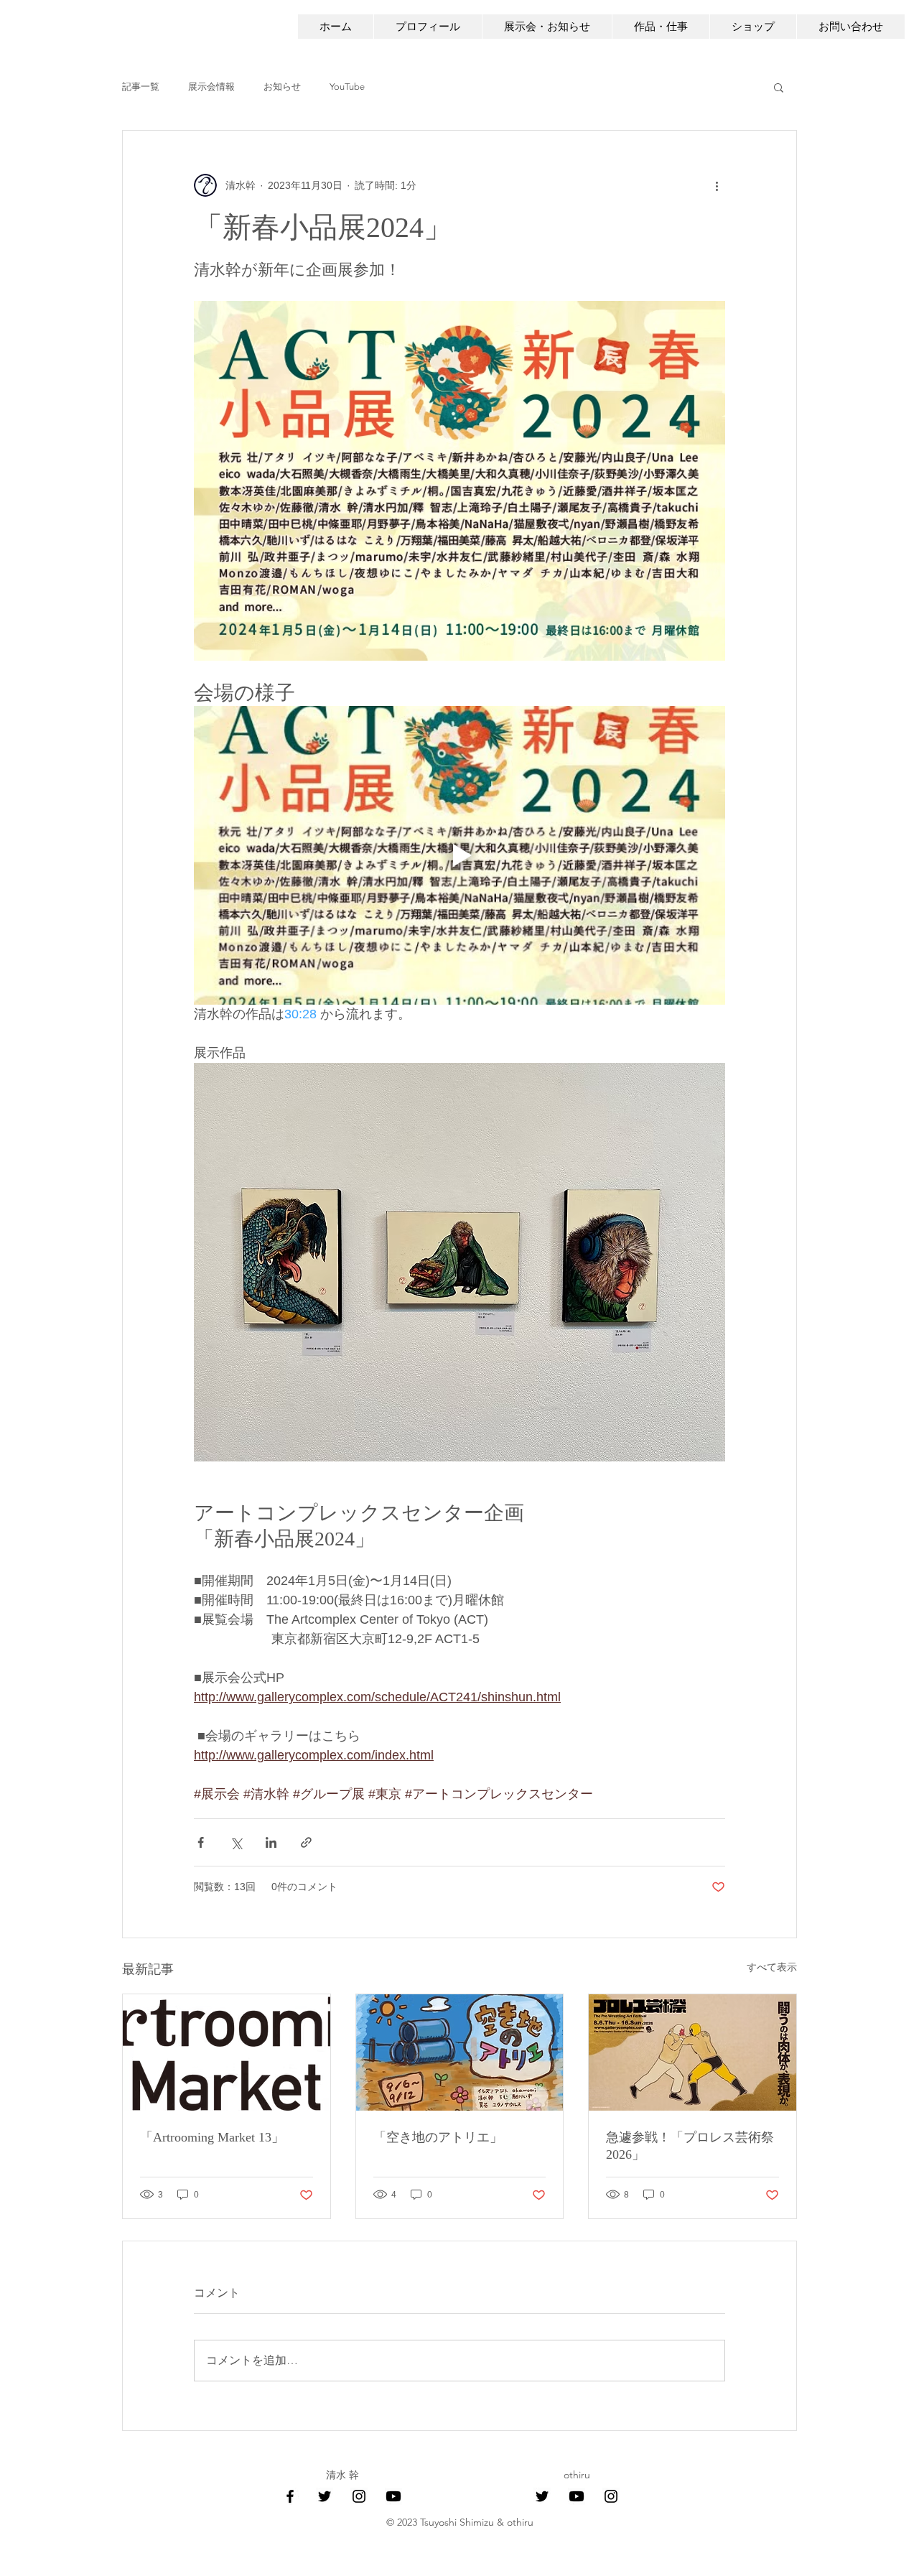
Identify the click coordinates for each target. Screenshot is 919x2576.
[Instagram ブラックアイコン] (359, 2496)
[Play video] (459, 855)
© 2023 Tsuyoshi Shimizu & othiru (460, 2522)
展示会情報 (211, 87)
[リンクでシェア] (306, 1842)
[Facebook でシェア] (201, 1842)
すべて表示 (772, 1967)
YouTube (347, 87)
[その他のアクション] (717, 185)
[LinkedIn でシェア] (271, 1842)
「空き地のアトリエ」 (438, 2137)
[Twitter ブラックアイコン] (325, 2496)
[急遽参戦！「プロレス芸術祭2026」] (692, 2052)
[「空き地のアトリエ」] (460, 2052)
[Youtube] (393, 2496)
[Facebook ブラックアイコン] (290, 2496)
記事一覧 (141, 87)
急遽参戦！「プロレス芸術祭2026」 (690, 2146)
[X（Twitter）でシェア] (236, 1842)
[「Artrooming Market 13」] (227, 2052)
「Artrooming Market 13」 (212, 2137)
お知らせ (282, 87)
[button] (779, 87)
